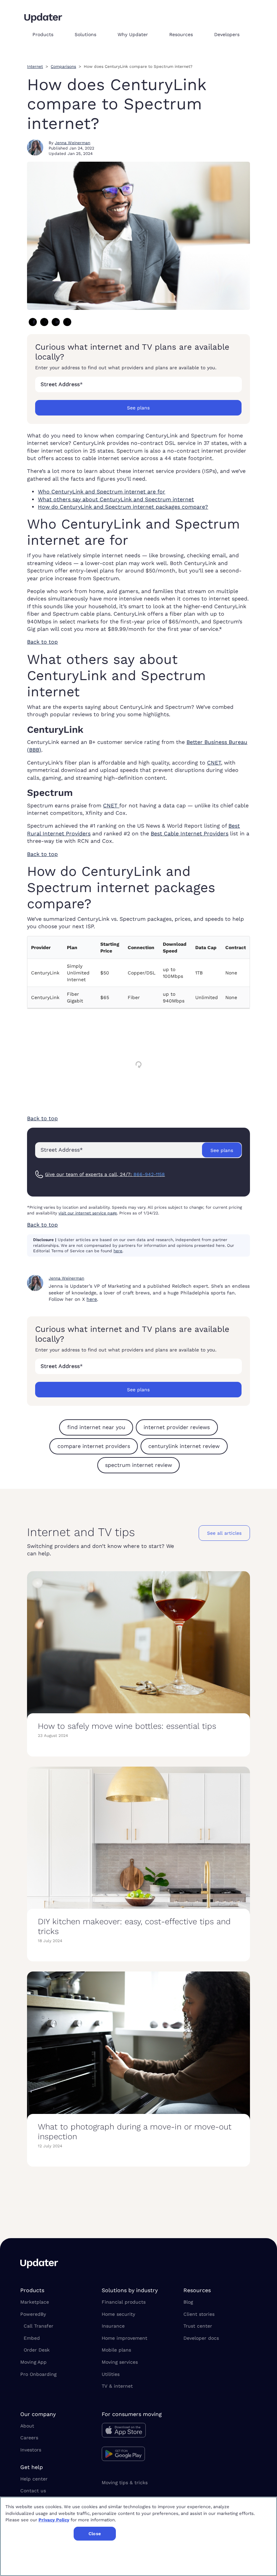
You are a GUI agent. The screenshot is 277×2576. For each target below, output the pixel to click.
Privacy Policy (54, 2520)
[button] (48, 34)
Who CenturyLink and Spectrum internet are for (102, 492)
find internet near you (96, 1427)
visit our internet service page (88, 1213)
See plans (138, 408)
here (118, 1251)
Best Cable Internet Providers (190, 834)
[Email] (67, 322)
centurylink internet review (184, 1446)
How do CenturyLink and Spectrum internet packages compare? (123, 507)
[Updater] (43, 18)
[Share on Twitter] (44, 322)
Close (95, 2534)
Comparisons (63, 66)
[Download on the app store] (138, 2432)
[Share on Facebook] (33, 322)
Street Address (62, 384)
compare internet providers (94, 1446)
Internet (35, 66)
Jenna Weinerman (72, 143)
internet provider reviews (177, 1427)
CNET (214, 763)
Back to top (42, 642)
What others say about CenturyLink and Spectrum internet (116, 499)
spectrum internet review (138, 1465)
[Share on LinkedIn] (56, 322)
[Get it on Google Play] (138, 2455)
